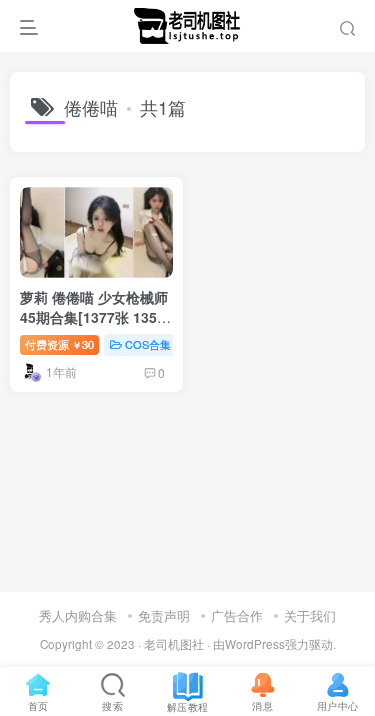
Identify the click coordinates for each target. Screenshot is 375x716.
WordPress (255, 644)
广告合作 (237, 615)
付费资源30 (59, 344)
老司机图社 (174, 644)
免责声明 (164, 615)
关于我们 (310, 615)
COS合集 (148, 344)
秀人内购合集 (78, 615)
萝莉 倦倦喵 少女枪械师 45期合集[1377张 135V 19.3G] (94, 316)
